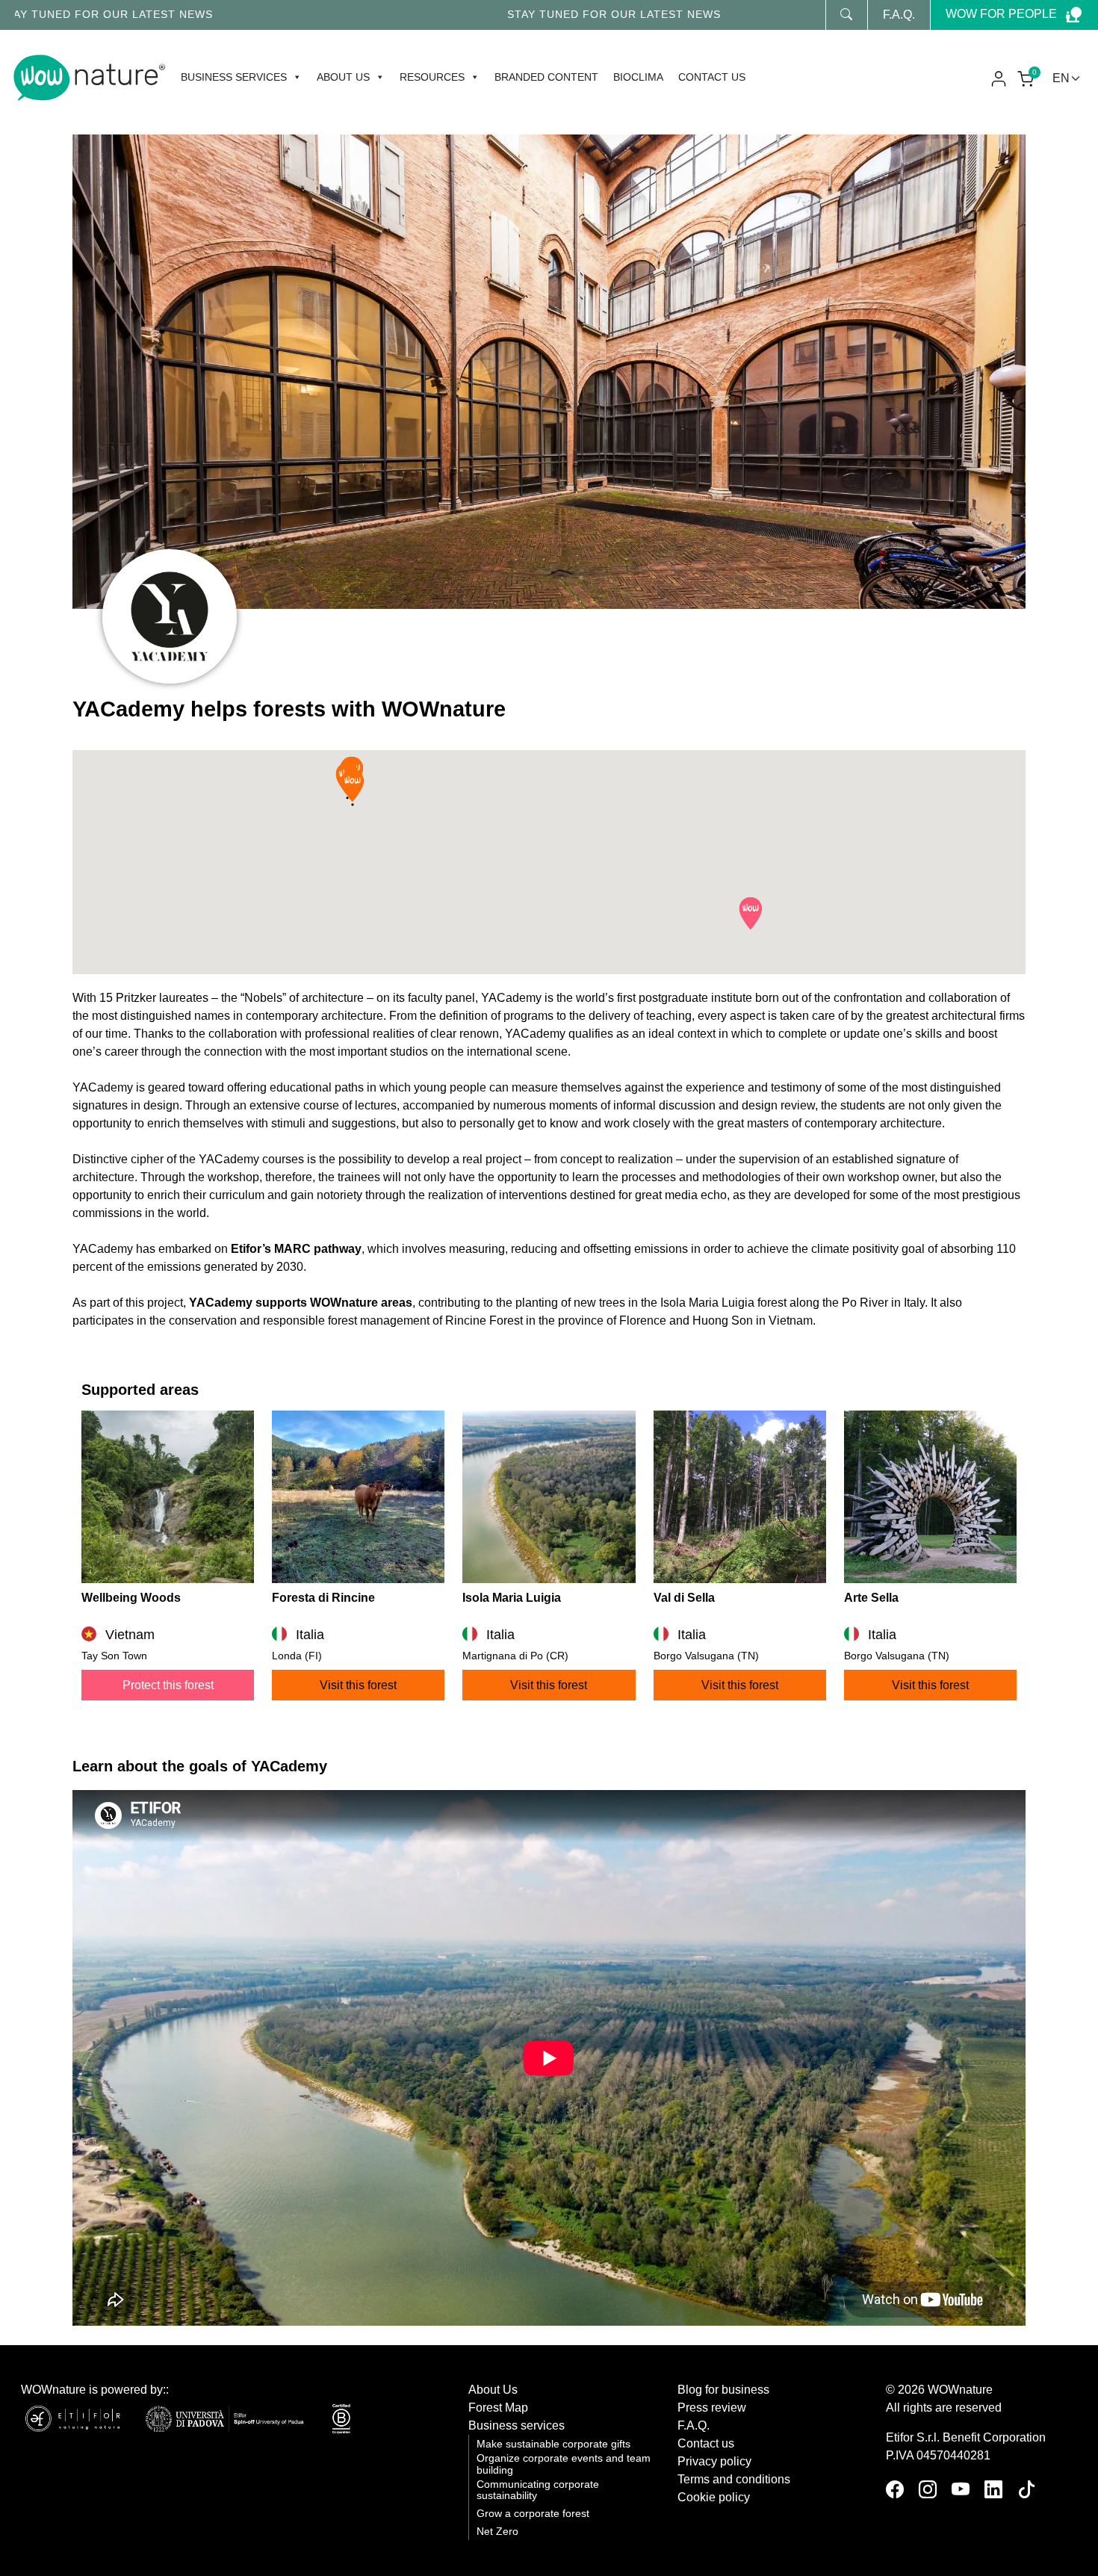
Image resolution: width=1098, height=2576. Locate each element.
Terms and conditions (734, 2479)
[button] (751, 914)
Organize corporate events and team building (564, 2464)
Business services (234, 77)
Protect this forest (168, 1685)
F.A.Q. (899, 15)
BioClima (638, 77)
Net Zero (497, 2532)
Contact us (712, 77)
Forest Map (498, 2408)
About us (343, 77)
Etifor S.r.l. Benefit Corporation (966, 2437)
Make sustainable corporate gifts (553, 2444)
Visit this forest (358, 1685)
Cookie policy (714, 2497)
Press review (712, 2408)
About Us (493, 2390)
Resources (432, 77)
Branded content (546, 77)
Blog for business (723, 2390)
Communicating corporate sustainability (538, 2490)
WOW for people (1001, 14)
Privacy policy (714, 2461)
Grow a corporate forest (533, 2514)
